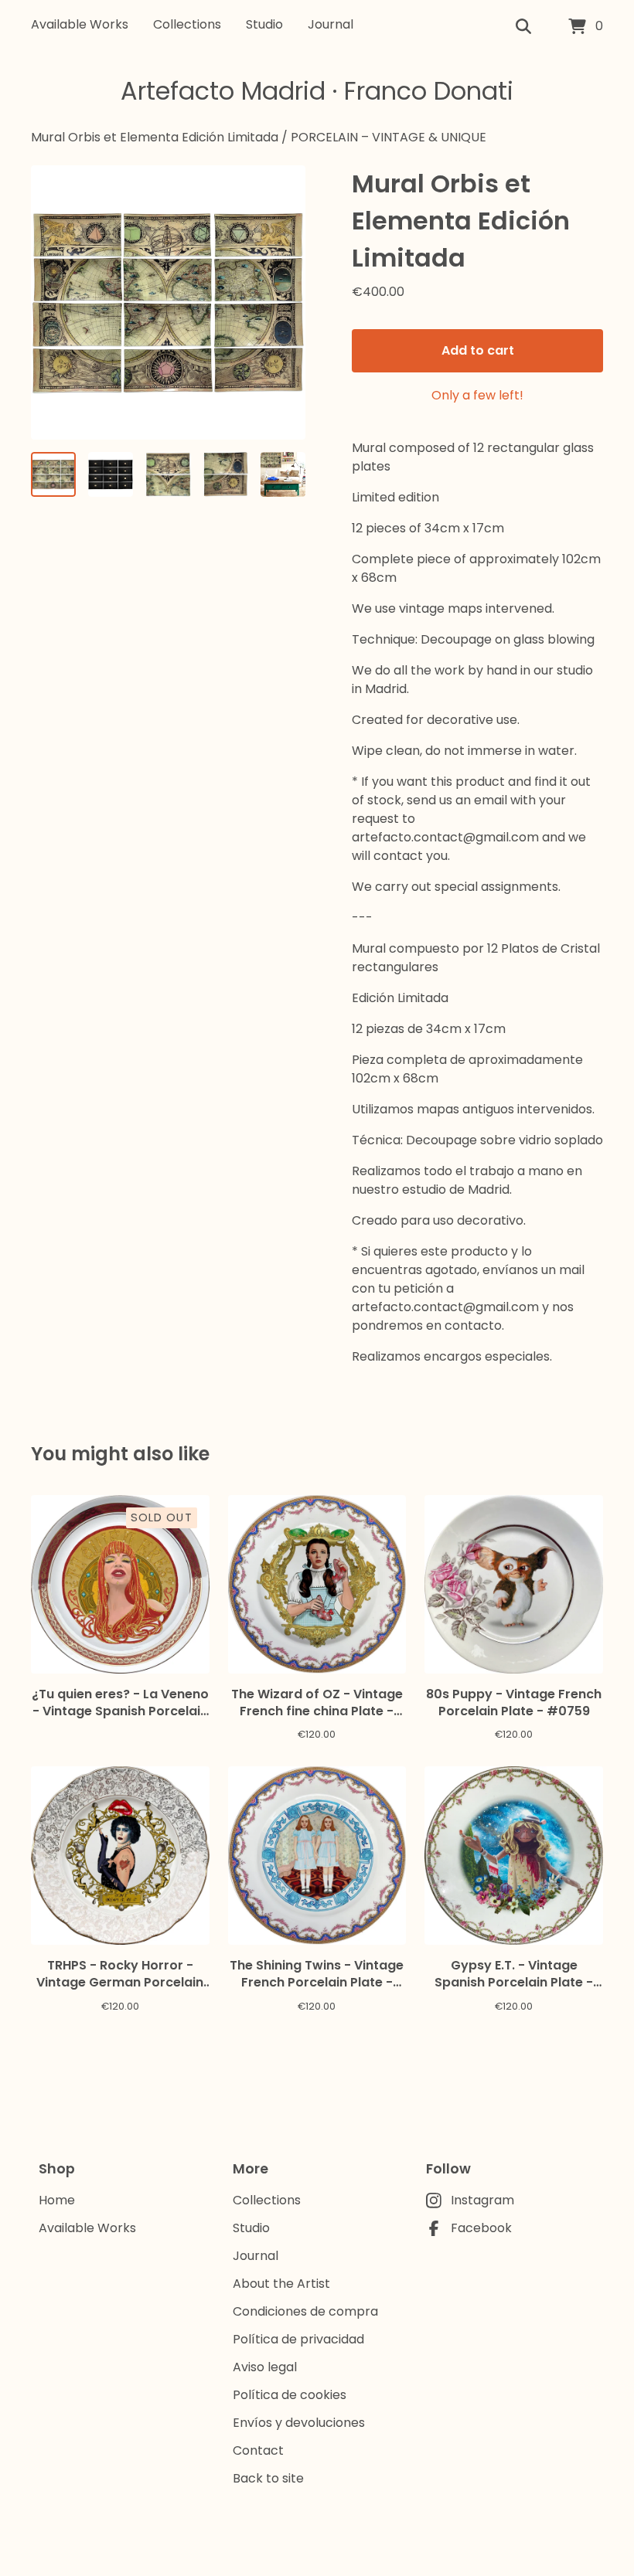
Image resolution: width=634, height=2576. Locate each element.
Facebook (481, 2228)
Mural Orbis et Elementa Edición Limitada (155, 137)
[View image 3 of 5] (168, 474)
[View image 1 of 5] (53, 474)
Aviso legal (265, 2367)
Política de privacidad (298, 2339)
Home (57, 2200)
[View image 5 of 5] (283, 474)
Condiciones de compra (305, 2311)
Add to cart (478, 350)
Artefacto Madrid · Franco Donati (317, 91)
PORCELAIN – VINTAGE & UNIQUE (389, 137)
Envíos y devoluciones (299, 2423)
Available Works (80, 24)
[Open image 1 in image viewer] (168, 302)
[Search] (523, 27)
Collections (187, 24)
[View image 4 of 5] (226, 474)
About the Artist (281, 2284)
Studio (264, 24)
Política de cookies (290, 2395)
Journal (331, 24)
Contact (258, 2450)
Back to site (268, 2478)
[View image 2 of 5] (111, 474)
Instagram (482, 2200)
